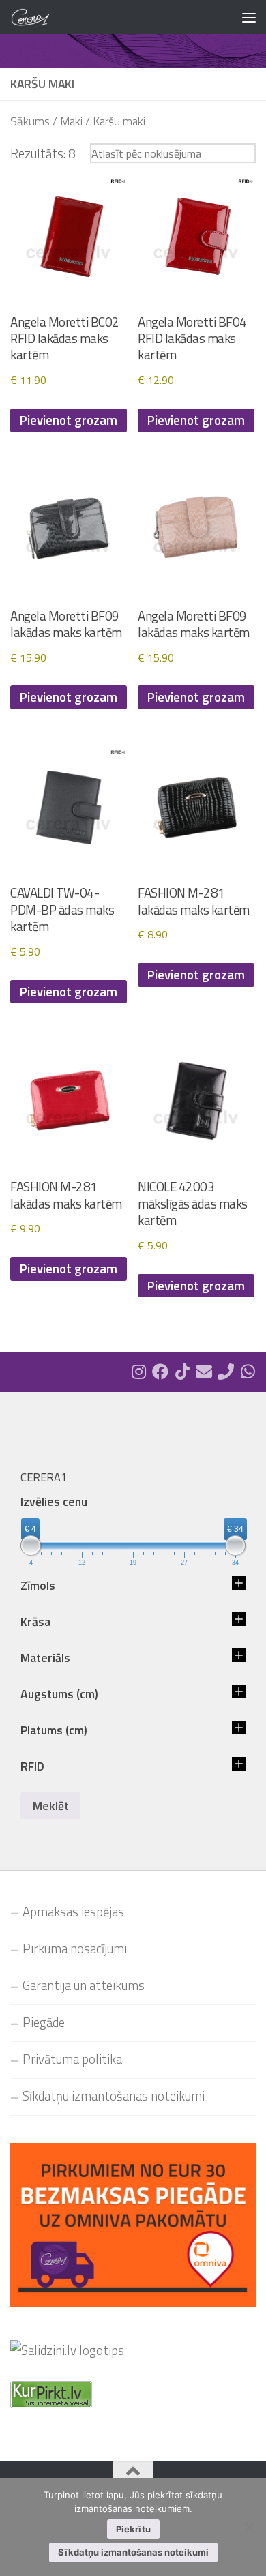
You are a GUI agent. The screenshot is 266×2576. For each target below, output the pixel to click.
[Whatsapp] (248, 1372)
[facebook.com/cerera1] (160, 1372)
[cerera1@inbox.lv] (204, 1372)
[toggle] (239, 1586)
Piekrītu (133, 2529)
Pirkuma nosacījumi (75, 1949)
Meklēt (51, 1806)
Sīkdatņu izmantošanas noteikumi (114, 2096)
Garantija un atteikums (84, 1985)
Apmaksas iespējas (73, 1912)
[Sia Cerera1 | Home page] (37, 17)
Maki (71, 121)
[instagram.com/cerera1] (138, 1372)
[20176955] (226, 1372)
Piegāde (44, 2022)
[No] (249, 2527)
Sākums (30, 121)
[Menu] (249, 17)
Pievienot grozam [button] (69, 420)
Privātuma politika (72, 2059)
